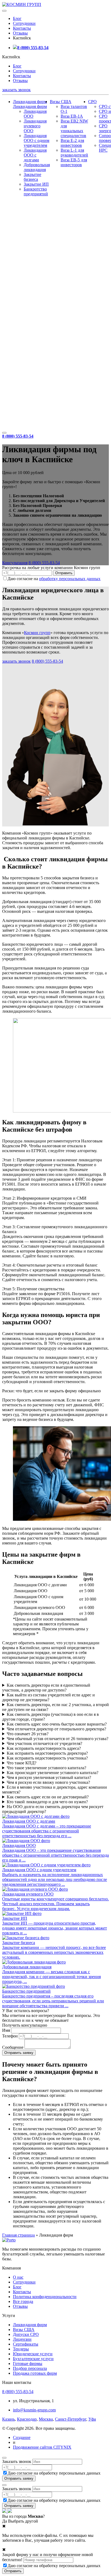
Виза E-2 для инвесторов (72, 143)
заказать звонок (16, 90)
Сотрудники (24, 23)
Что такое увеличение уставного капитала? (46, 1768)
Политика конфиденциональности (45, 2297)
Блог (17, 18)
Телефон (10, 2036)
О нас (18, 2277)
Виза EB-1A (72, 116)
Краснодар (27, 2419)
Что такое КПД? (22, 1763)
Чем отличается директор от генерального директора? (56, 1729)
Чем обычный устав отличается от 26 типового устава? (58, 1739)
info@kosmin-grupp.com (34, 2410)
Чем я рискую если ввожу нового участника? (48, 1782)
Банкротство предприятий (36, 191)
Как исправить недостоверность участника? (47, 1758)
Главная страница (18, 2235)
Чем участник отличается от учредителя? (44, 1743)
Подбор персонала (30, 2368)
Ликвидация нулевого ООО (35, 126)
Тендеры (21, 2349)
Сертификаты (26, 2344)
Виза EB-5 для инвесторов (74, 162)
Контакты (22, 28)
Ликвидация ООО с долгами (35, 155)
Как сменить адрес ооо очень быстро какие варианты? (57, 1724)
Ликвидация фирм (30, 102)
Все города (23, 2301)
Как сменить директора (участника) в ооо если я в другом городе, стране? (51, 1717)
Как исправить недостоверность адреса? (44, 1748)
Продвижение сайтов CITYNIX (42, 2447)
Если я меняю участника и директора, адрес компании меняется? (55, 1790)
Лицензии (22, 2339)
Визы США (61, 102)
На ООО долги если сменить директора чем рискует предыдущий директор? (53, 1809)
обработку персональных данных (70, 579)
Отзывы (20, 33)
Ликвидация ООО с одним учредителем (37, 140)
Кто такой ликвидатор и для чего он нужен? (47, 1802)
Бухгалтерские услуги (33, 2359)
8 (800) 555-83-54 (33, 48)
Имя (6, 2030)
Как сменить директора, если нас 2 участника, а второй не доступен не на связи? (55, 1707)
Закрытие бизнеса (32, 177)
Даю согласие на (54, 579)
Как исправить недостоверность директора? (47, 1753)
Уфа (92, 2419)
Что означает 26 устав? (28, 1734)
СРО (92, 102)
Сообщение (13, 2047)
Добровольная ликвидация (37, 167)
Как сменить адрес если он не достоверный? (48, 1797)
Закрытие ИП (36, 184)
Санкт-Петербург (71, 2419)
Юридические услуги (33, 2354)
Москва (46, 2419)
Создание (22, 2437)
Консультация (15, 563)
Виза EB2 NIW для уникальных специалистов (74, 128)
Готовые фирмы (28, 2364)
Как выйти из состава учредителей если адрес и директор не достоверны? (48, 1697)
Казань (8, 2419)
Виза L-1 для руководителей (74, 153)
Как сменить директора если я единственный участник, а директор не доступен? (46, 1688)
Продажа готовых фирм (35, 2373)
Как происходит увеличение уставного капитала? (53, 1773)
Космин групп (37, 633)
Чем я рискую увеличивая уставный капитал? (49, 1777)
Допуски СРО (26, 2334)
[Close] (4, 2458)
